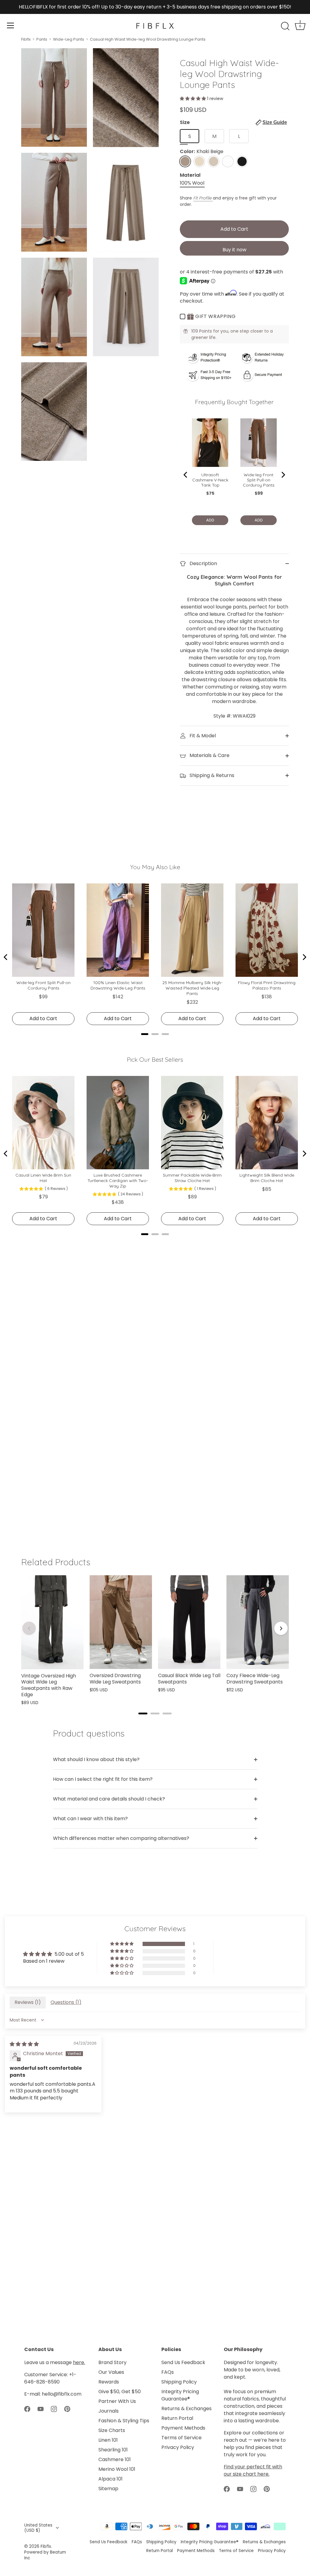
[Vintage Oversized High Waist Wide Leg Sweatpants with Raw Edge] (52, 1622)
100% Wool (192, 183)
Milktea (214, 161)
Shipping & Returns (211, 775)
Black (242, 161)
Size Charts (112, 2430)
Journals (109, 2411)
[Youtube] (41, 2409)
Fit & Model (202, 736)
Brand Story (112, 2362)
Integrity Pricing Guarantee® (180, 2395)
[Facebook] (27, 2409)
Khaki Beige (185, 161)
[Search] (285, 26)
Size (233, 122)
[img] (24, 2044)
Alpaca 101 (110, 2479)
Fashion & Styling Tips (124, 2421)
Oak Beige (199, 161)
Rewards (109, 2382)
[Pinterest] (67, 2409)
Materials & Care (209, 755)
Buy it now (234, 250)
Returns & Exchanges (186, 2409)
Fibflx (26, 39)
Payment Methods (183, 2428)
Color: (202, 151)
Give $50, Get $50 (120, 2392)
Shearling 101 (113, 2450)
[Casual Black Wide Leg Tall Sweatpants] (189, 1622)
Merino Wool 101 (117, 2469)
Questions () (66, 2002)
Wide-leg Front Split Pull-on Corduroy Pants (259, 480)
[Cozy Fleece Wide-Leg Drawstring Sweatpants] (258, 1622)
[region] (155, 1640)
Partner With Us (117, 2401)
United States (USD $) (38, 2528)
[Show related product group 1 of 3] (143, 1713)
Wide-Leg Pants (69, 39)
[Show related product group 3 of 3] (167, 1713)
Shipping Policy (179, 2382)
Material (190, 175)
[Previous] (186, 475)
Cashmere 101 (115, 2459)
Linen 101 (108, 2440)
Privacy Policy (178, 2447)
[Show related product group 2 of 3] (155, 1713)
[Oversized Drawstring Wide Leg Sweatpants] (121, 1622)
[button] (193, 99)
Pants (42, 39)
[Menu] (11, 25)
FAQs (168, 2372)
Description (203, 563)
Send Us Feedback (183, 2362)
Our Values (111, 2372)
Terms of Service (181, 2438)
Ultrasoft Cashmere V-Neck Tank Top (210, 480)
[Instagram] (54, 2409)
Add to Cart (234, 229)
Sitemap (108, 2489)
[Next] (283, 475)
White (228, 161)
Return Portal (177, 2418)
